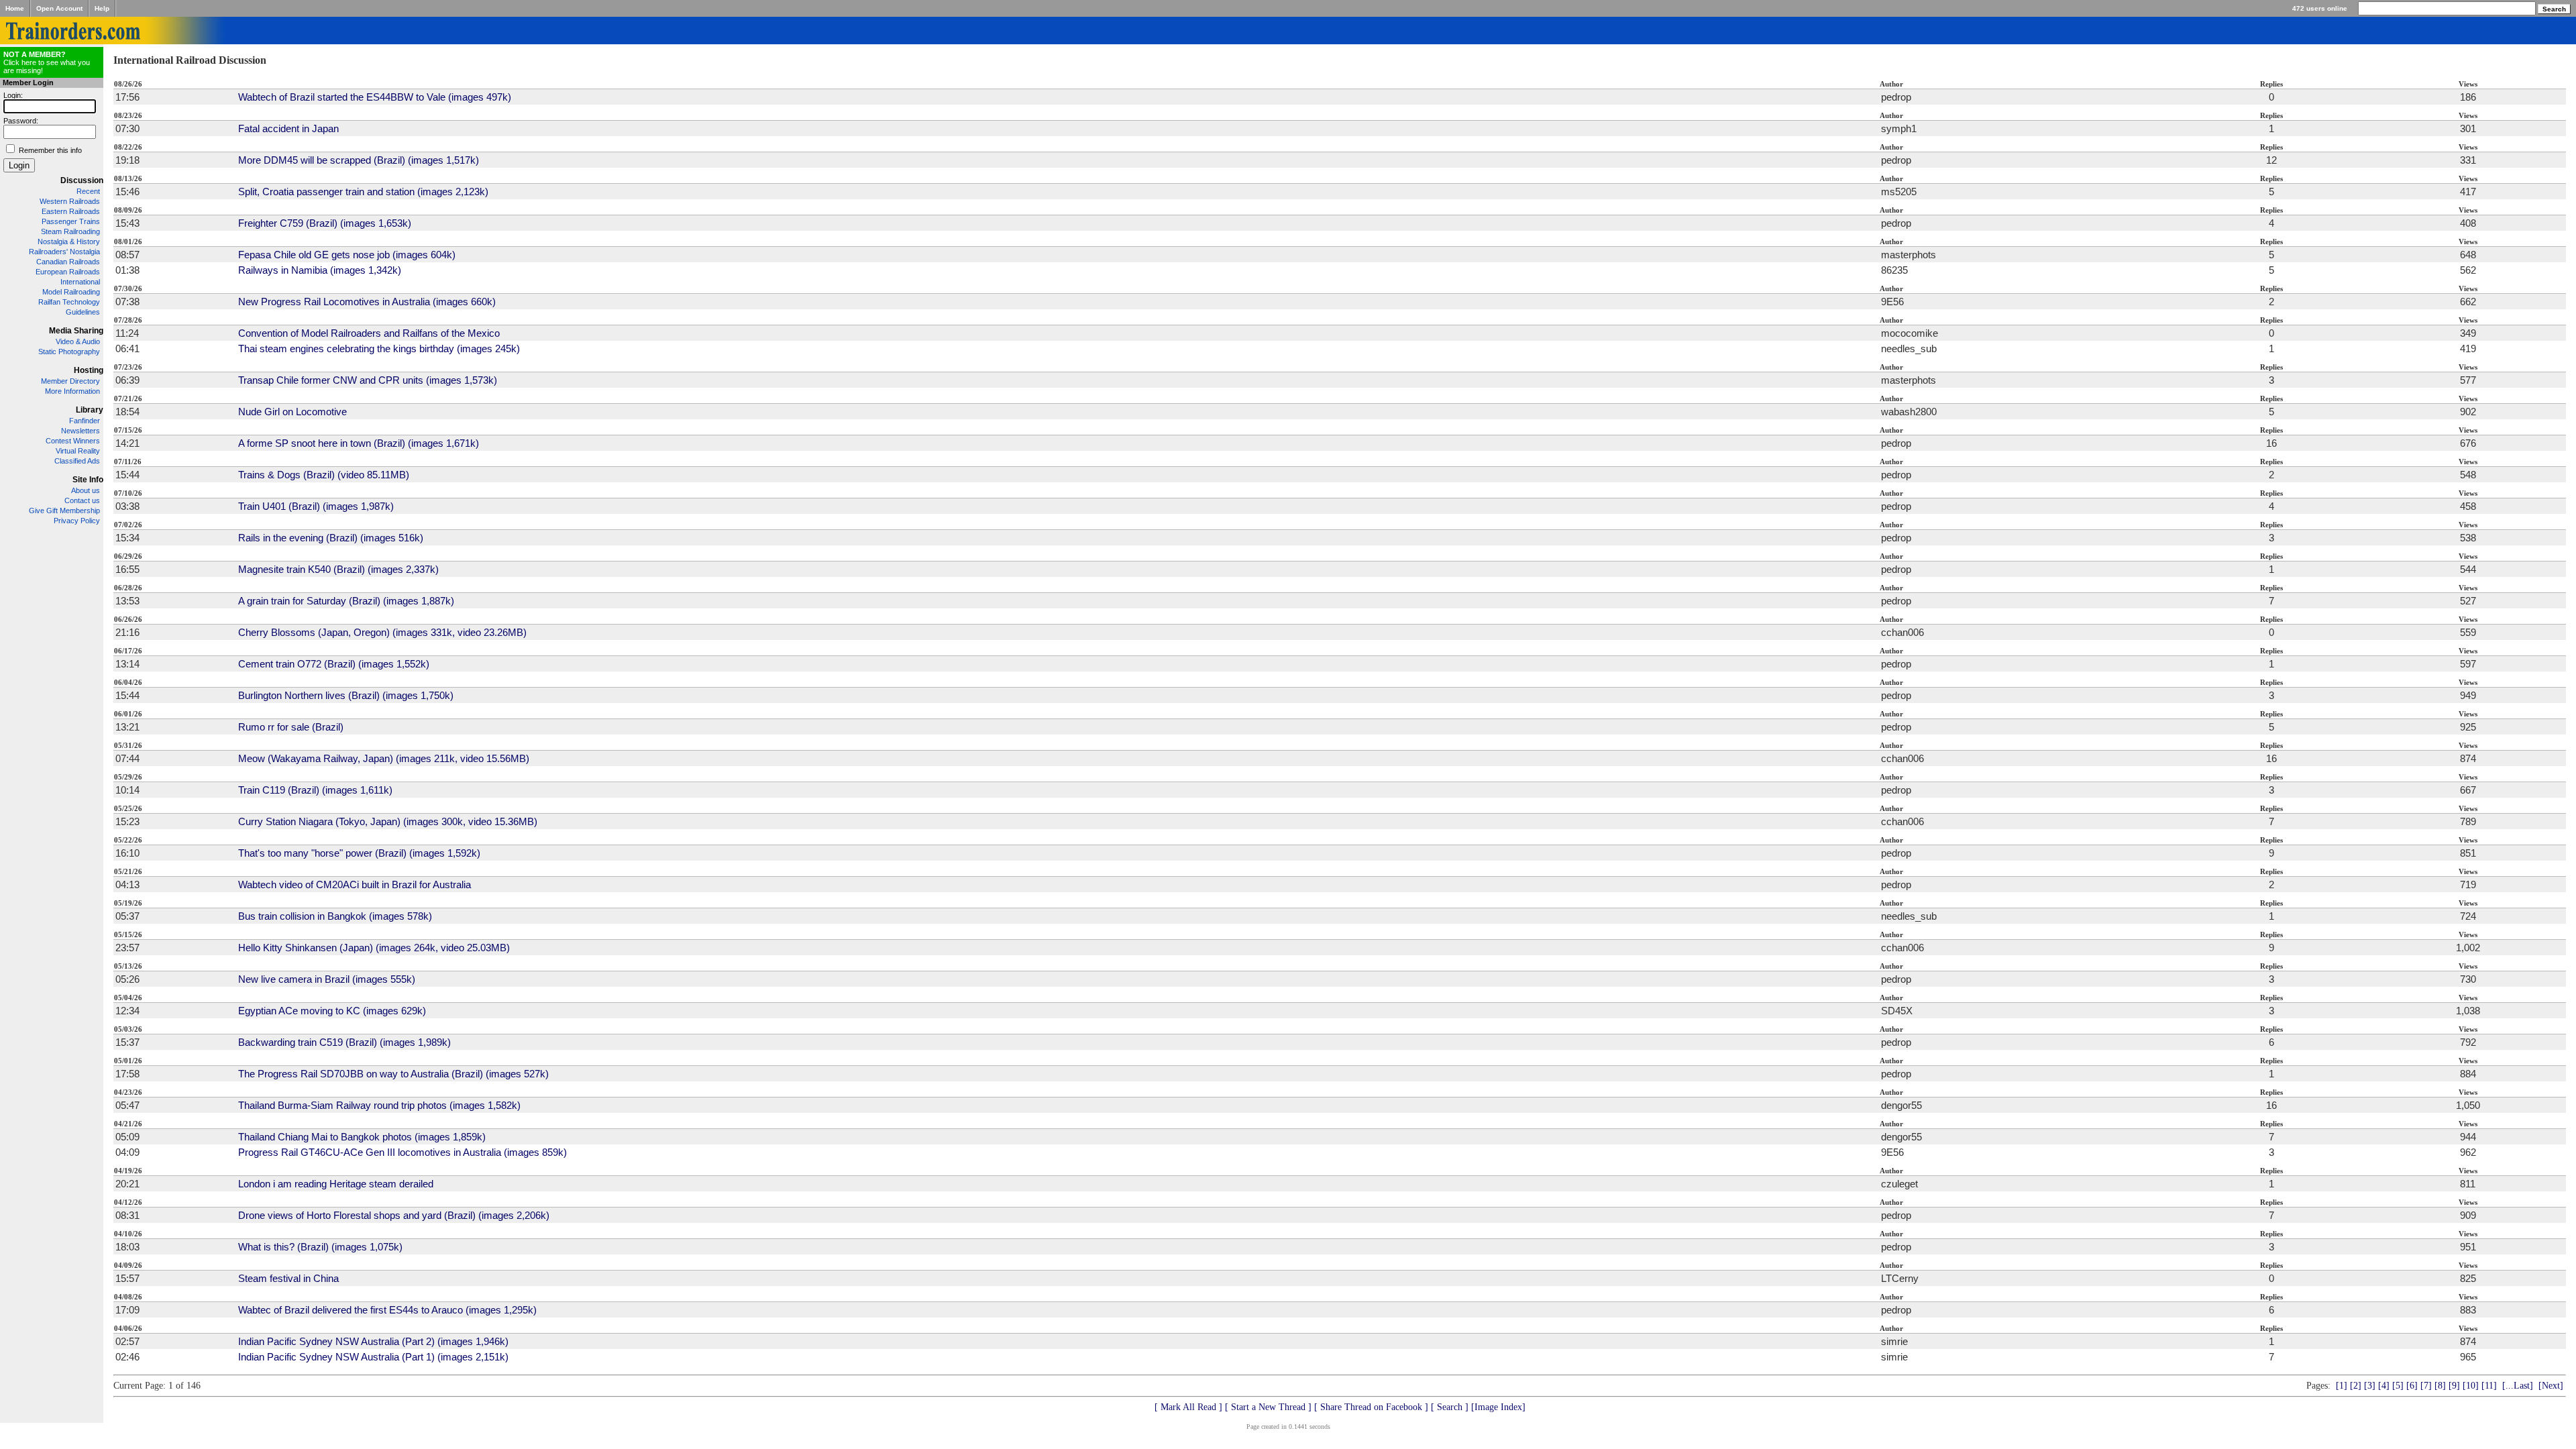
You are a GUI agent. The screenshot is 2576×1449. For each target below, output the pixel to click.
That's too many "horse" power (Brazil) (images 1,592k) (359, 853)
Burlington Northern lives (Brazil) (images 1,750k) (346, 695)
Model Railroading (71, 292)
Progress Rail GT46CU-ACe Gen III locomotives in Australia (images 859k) (402, 1152)
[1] (2342, 1386)
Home (15, 8)
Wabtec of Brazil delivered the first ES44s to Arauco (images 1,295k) (387, 1310)
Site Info (88, 480)
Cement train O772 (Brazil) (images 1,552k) (334, 664)
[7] (2426, 1386)
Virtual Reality (78, 451)
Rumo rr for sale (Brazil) (291, 727)
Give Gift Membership (64, 511)
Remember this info (50, 150)
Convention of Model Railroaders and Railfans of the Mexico (369, 333)
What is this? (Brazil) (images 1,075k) (320, 1247)
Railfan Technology (69, 302)
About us (86, 490)
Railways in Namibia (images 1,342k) (320, 270)
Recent (88, 191)
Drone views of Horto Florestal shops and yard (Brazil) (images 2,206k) (394, 1215)
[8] (2440, 1386)
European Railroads (68, 272)
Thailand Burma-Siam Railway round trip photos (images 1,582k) (379, 1105)
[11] (2489, 1386)
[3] (2370, 1386)
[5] (2398, 1386)
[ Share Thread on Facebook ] (1371, 1407)
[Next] (2551, 1386)
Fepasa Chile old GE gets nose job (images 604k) (347, 255)
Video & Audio (78, 341)
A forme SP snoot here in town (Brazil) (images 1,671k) (359, 443)
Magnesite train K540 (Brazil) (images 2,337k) (338, 569)
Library (90, 410)
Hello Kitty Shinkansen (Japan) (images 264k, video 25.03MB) (374, 948)
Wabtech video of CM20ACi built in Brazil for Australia (355, 884)
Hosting (89, 370)
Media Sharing (76, 331)
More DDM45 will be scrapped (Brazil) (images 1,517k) (359, 160)
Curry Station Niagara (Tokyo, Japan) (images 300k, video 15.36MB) (388, 821)
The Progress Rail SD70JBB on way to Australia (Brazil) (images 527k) (393, 1074)
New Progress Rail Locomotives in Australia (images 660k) (367, 302)
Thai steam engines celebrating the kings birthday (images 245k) (379, 348)
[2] (2356, 1386)
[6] (2412, 1386)
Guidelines (83, 312)
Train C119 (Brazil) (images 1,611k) (315, 790)
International (80, 282)
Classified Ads (77, 461)
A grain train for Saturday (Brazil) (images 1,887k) (346, 601)
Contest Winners (73, 441)
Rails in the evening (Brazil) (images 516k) (331, 538)
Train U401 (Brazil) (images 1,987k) (316, 506)
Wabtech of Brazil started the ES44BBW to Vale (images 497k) (375, 97)
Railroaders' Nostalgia (64, 252)
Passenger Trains (71, 221)
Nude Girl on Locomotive (292, 412)
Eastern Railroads (71, 211)
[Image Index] (1498, 1407)
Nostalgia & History (69, 241)
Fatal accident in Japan (288, 128)
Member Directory (70, 381)
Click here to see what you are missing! (47, 62)
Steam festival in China (288, 1278)
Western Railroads (70, 201)
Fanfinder (85, 421)
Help (102, 8)
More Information (72, 391)
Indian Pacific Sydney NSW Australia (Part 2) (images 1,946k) (373, 1341)
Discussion (82, 180)
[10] (2471, 1386)
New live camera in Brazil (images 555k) (327, 979)
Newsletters (80, 431)
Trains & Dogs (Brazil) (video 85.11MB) (324, 475)
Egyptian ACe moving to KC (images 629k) (332, 1011)
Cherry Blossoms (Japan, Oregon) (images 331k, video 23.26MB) (382, 632)
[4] (2384, 1386)
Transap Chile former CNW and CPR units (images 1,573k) (368, 380)
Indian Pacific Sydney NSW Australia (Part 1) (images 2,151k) (373, 1357)
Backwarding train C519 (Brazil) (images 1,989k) (344, 1042)
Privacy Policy (77, 521)
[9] (2454, 1386)
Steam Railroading (70, 231)
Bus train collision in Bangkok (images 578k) (335, 916)
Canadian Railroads (68, 262)
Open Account (59, 8)
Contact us (82, 500)
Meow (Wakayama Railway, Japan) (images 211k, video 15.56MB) (384, 758)
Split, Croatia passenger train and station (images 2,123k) (363, 192)
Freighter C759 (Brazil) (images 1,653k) (325, 223)
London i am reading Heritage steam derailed (336, 1184)
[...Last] (2518, 1386)
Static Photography (69, 352)
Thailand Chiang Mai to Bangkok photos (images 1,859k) (362, 1137)
